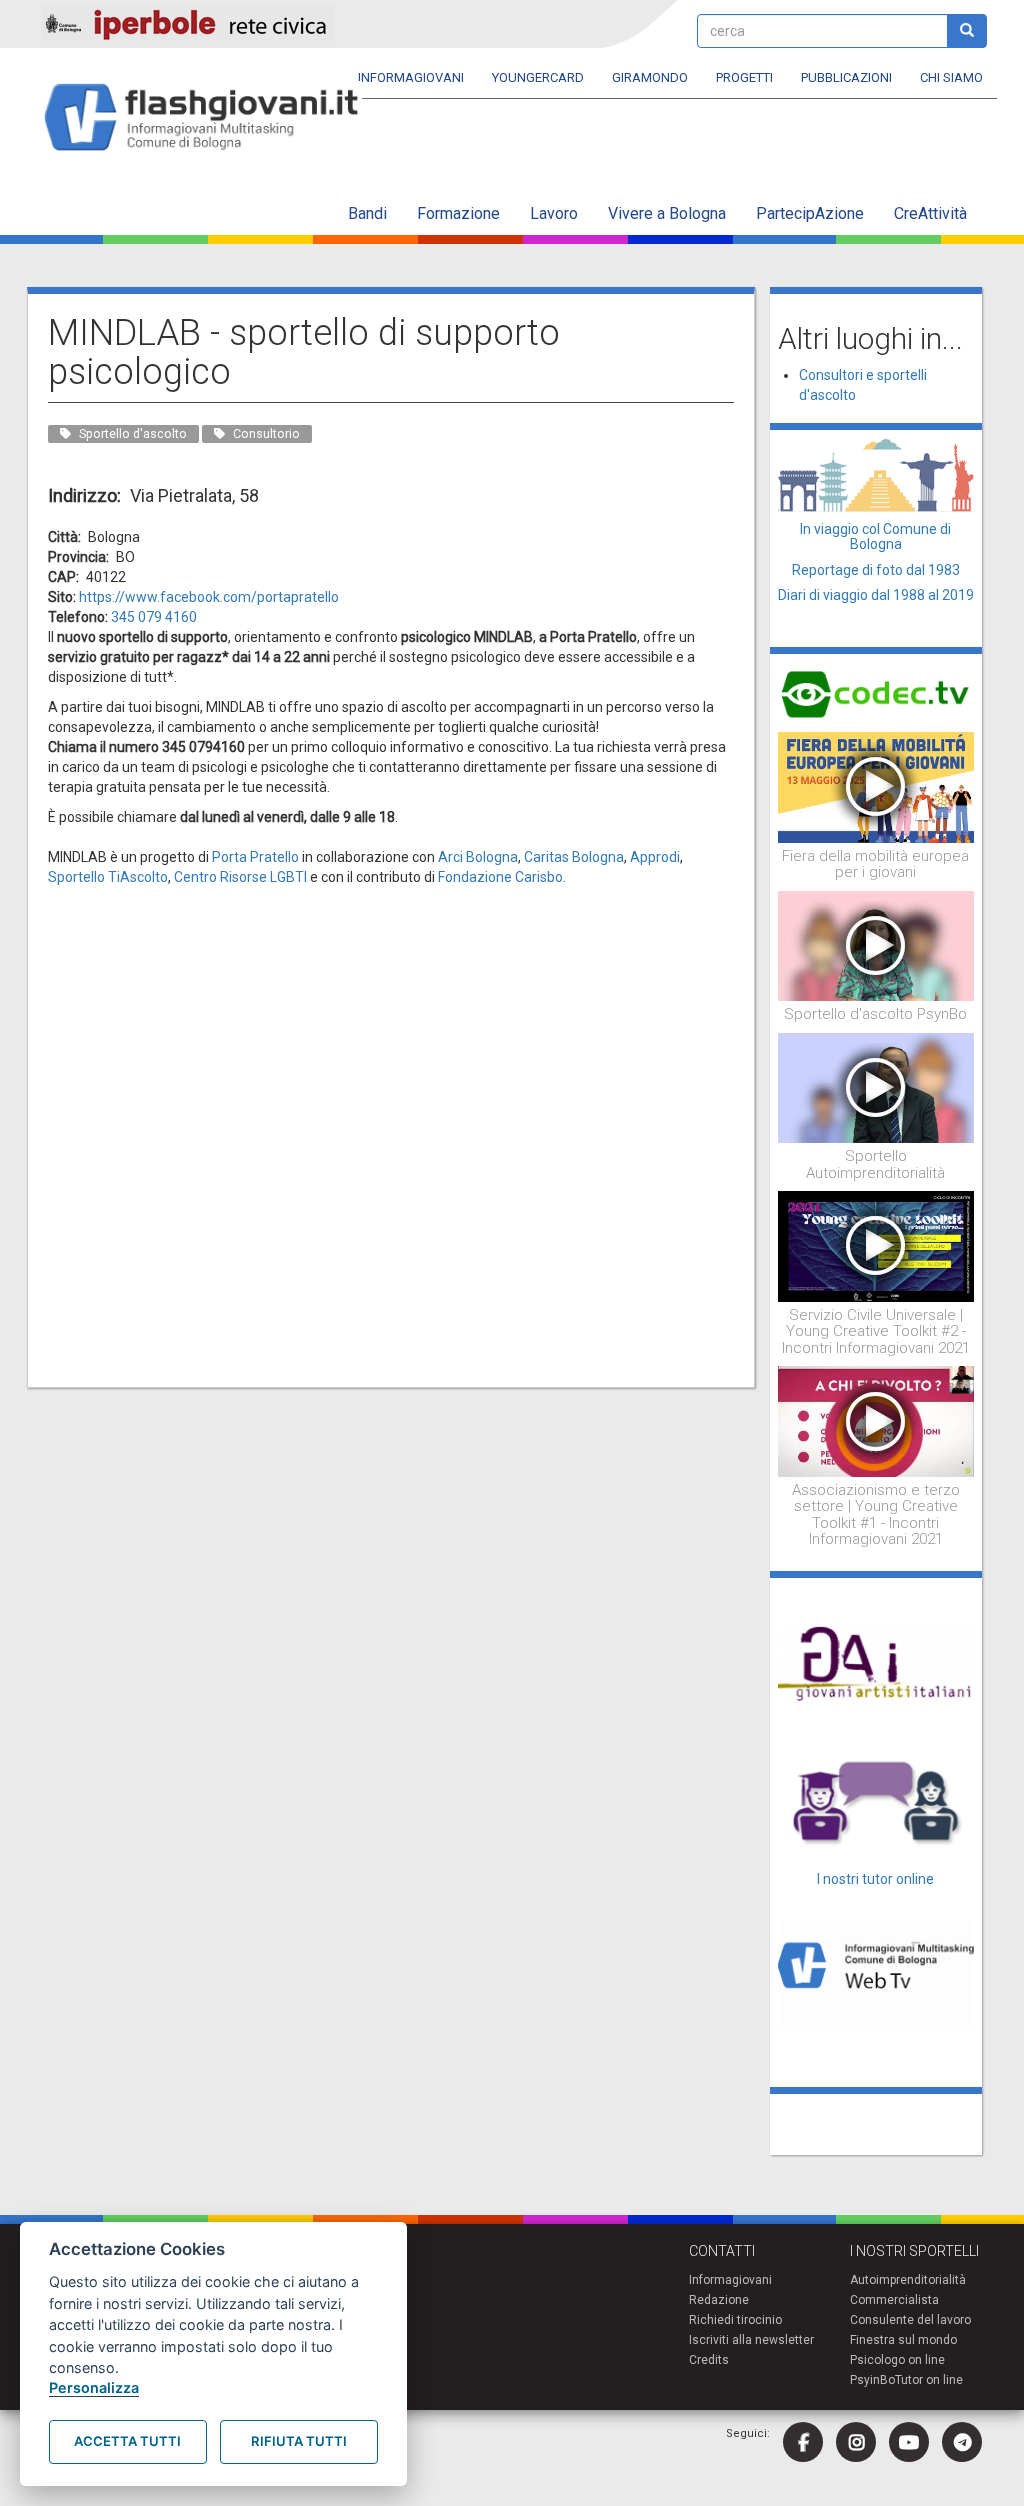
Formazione (458, 213)
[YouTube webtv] (909, 2442)
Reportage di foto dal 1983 (876, 570)
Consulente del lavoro (910, 2320)
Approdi (655, 857)
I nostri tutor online (875, 1879)
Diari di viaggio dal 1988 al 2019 (876, 595)
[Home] (209, 118)
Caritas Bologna (574, 857)
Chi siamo (951, 77)
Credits (709, 2360)
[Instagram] (856, 2442)
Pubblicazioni (846, 77)
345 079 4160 (154, 617)
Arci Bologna (478, 857)
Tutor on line (929, 2380)
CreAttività (930, 213)
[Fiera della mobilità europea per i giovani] (876, 786)
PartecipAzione (810, 213)
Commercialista (894, 2300)
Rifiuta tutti (299, 2441)
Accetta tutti (127, 2441)
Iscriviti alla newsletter (751, 2340)
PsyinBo (872, 2380)
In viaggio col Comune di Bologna (875, 536)
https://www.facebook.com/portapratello (209, 597)
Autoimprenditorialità (908, 2280)
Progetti (744, 77)
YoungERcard (538, 77)
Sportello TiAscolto (108, 877)
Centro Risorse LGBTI (240, 877)
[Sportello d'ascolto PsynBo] (876, 945)
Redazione (719, 2300)
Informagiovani (411, 77)
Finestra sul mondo (903, 2340)
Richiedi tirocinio (735, 2320)
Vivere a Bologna (667, 213)
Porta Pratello (255, 857)
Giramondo (650, 77)
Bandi (367, 213)
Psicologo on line (897, 2360)
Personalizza (94, 2387)
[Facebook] (803, 2442)
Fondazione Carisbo (500, 877)
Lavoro (554, 213)
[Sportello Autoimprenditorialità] (876, 1087)
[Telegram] (962, 2442)
